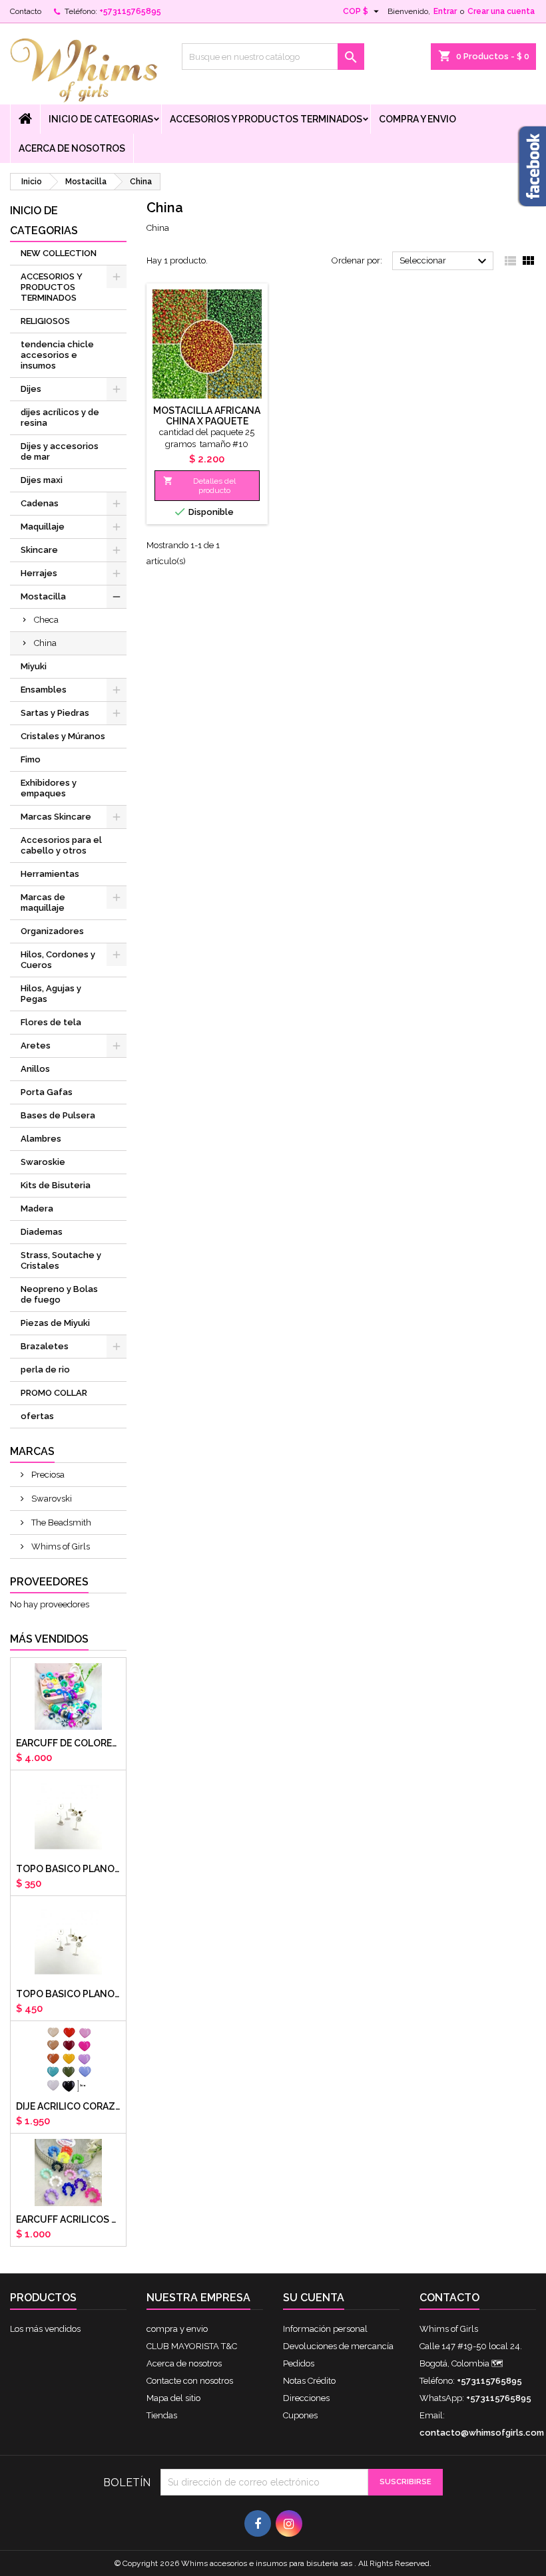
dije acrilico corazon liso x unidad (68, 2106)
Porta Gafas (47, 1092)
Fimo (31, 759)
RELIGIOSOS (45, 321)
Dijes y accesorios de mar (60, 451)
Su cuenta (314, 2298)
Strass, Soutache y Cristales (61, 1260)
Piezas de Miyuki (55, 1323)
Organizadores (52, 931)
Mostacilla (43, 596)
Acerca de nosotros (72, 148)
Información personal (325, 2329)
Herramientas (50, 874)
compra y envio (417, 119)
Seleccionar (445, 261)
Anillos (35, 1069)
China (45, 643)
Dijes (31, 389)
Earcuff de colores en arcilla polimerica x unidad (68, 1743)
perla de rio (45, 1369)
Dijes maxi (42, 480)
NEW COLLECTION (59, 253)
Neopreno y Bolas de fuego (59, 1294)
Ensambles (44, 690)
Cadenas (40, 503)
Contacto (26, 11)
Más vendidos (49, 1639)
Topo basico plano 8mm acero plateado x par (68, 1994)
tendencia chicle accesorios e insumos (57, 355)
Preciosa (47, 1475)
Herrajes (39, 573)
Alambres (41, 1139)
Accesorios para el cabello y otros (61, 845)
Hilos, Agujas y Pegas (51, 994)
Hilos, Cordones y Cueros (58, 960)
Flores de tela (51, 1022)
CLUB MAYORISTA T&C (192, 2346)
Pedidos (299, 2363)
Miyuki (34, 666)
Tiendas (162, 2415)
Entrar (445, 11)
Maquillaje (43, 527)
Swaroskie (43, 1162)
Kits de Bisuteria (56, 1185)
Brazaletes (45, 1346)
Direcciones (306, 2398)
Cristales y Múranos (63, 736)
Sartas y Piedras (55, 713)
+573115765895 (130, 11)
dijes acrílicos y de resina (60, 417)
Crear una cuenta (501, 11)
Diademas (42, 1232)
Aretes (36, 1046)
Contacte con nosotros (190, 2381)
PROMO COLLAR (54, 1393)
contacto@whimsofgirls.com (482, 2433)
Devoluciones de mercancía (338, 2346)
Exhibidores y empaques (49, 788)
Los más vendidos (45, 2329)
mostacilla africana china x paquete (207, 416)
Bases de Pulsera (58, 1115)
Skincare (39, 550)
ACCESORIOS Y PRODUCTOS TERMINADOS (266, 119)
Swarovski (51, 1499)
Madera (37, 1208)
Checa (46, 620)
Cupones (300, 2415)
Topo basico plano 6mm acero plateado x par (68, 1869)
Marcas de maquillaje (43, 902)
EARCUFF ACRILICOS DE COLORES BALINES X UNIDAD (68, 2219)
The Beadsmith (60, 1523)
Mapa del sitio (173, 2398)
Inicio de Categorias (101, 119)
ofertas (37, 1416)
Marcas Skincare (56, 817)
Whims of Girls (60, 1546)
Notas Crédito (309, 2381)
